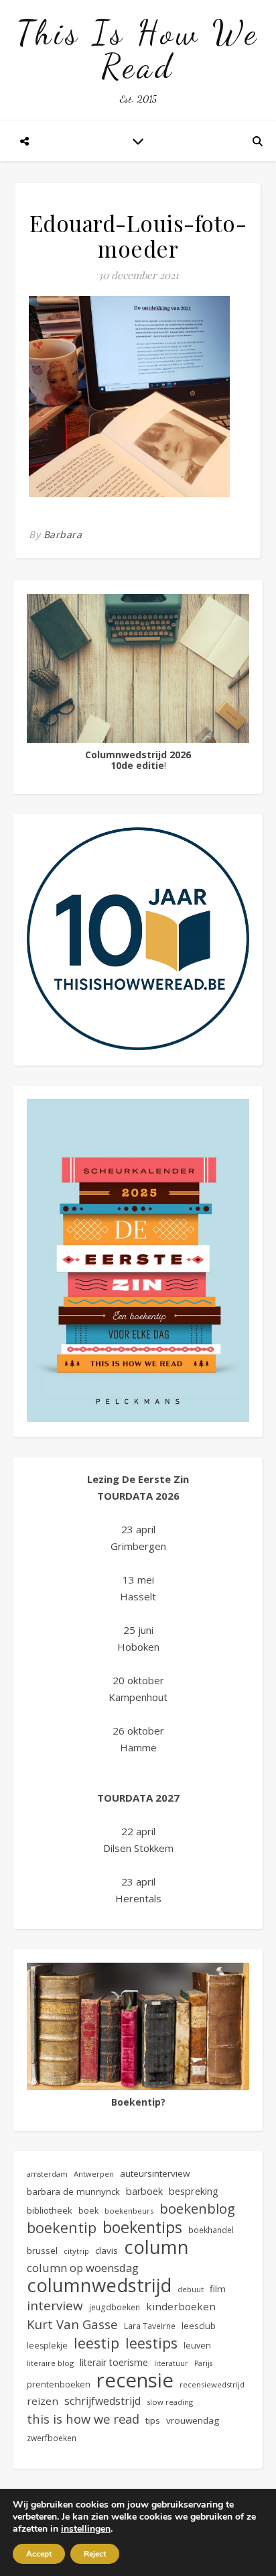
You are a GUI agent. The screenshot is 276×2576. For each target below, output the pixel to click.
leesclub (199, 2326)
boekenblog (197, 2209)
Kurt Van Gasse (72, 2324)
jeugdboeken (115, 2307)
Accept (39, 2554)
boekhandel (211, 2230)
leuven (197, 2346)
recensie (135, 2380)
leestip (96, 2343)
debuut (191, 2289)
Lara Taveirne (150, 2326)
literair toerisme (114, 2362)
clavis (107, 2251)
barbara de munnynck (73, 2192)
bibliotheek (50, 2210)
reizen (43, 2401)
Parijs (203, 2363)
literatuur (171, 2363)
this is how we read (83, 2419)
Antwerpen (94, 2174)
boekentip (62, 2227)
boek (88, 2211)
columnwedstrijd (99, 2285)
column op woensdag (83, 2268)
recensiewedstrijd (212, 2384)
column (156, 2247)
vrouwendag (193, 2420)
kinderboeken (181, 2306)
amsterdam (47, 2174)
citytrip (76, 2251)
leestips (151, 2343)
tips (153, 2420)
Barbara (63, 534)
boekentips (142, 2227)
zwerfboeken (52, 2438)
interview (55, 2306)
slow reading (170, 2402)
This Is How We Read (138, 50)
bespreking (194, 2191)
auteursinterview (155, 2173)
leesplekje (47, 2346)
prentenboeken (59, 2384)
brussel (42, 2251)
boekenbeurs (129, 2211)
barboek (144, 2191)
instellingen (86, 2529)
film (218, 2289)
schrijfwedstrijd (102, 2401)
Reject (95, 2554)
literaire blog (50, 2363)
